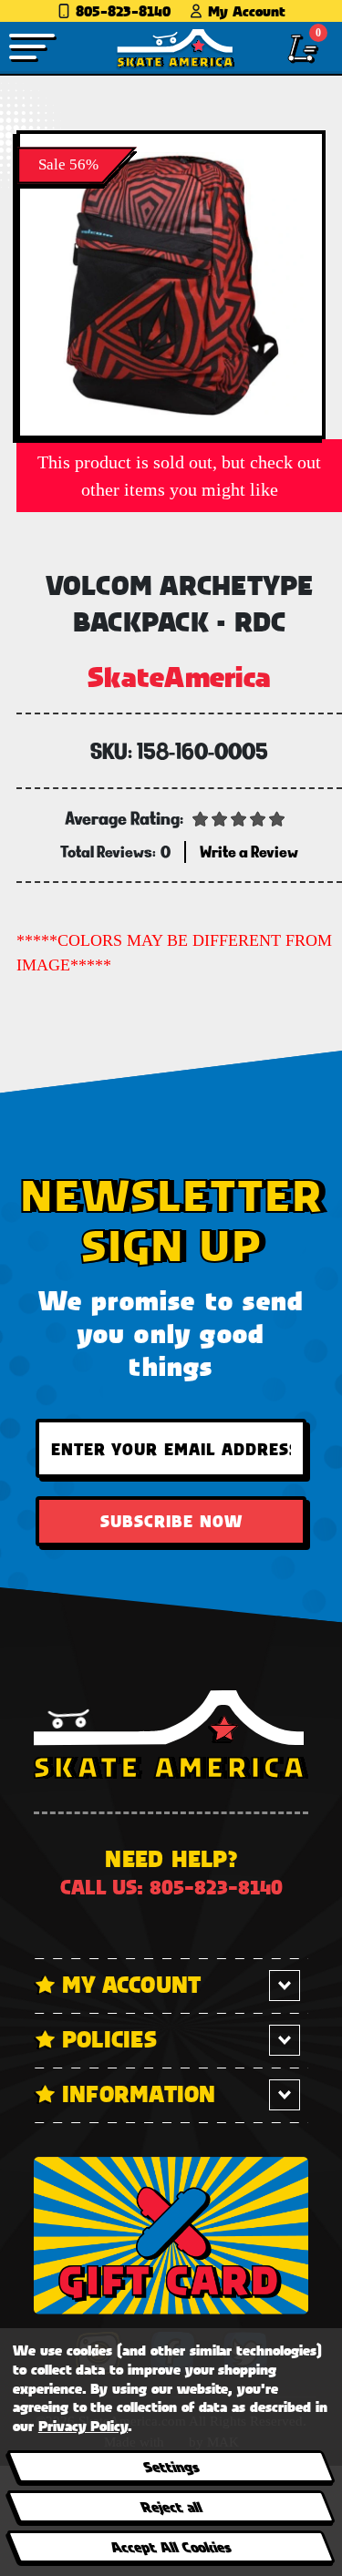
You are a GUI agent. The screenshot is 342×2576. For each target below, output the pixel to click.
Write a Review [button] (249, 852)
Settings (170, 2466)
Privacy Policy (83, 2425)
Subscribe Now (171, 1521)
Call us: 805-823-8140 (171, 1887)
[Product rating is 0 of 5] (239, 817)
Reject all (170, 2506)
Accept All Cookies (171, 2546)
